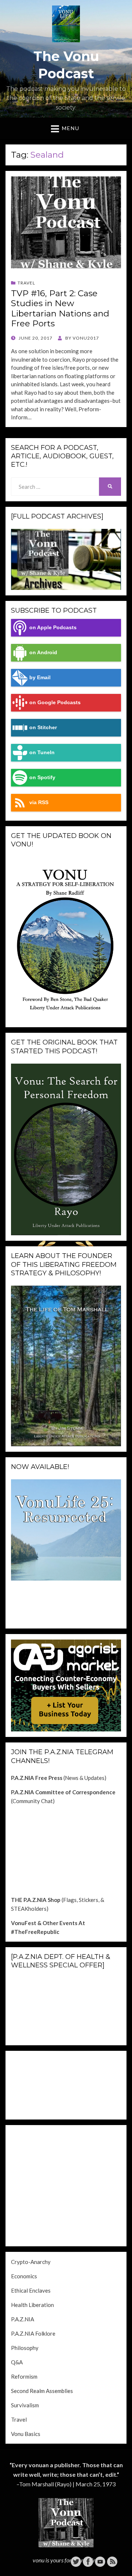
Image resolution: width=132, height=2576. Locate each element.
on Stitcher (43, 728)
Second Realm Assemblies (42, 2391)
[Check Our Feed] (112, 2561)
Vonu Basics (26, 2434)
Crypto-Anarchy (31, 2262)
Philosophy (25, 2348)
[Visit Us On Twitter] (76, 2561)
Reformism (24, 2376)
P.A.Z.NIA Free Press (37, 1778)
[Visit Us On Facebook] (88, 2561)
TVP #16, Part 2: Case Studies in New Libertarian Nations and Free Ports (60, 309)
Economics (24, 2276)
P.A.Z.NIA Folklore (33, 2333)
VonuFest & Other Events (44, 1923)
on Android (43, 653)
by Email (40, 678)
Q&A (17, 2362)
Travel (26, 283)
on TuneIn (42, 753)
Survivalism (25, 2405)
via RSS (39, 802)
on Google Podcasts (55, 703)
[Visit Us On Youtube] (100, 2561)
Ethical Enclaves (31, 2290)
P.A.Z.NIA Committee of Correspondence (63, 1792)
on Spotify (42, 778)
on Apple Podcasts (53, 628)
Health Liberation (32, 2305)
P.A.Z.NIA (23, 2319)
